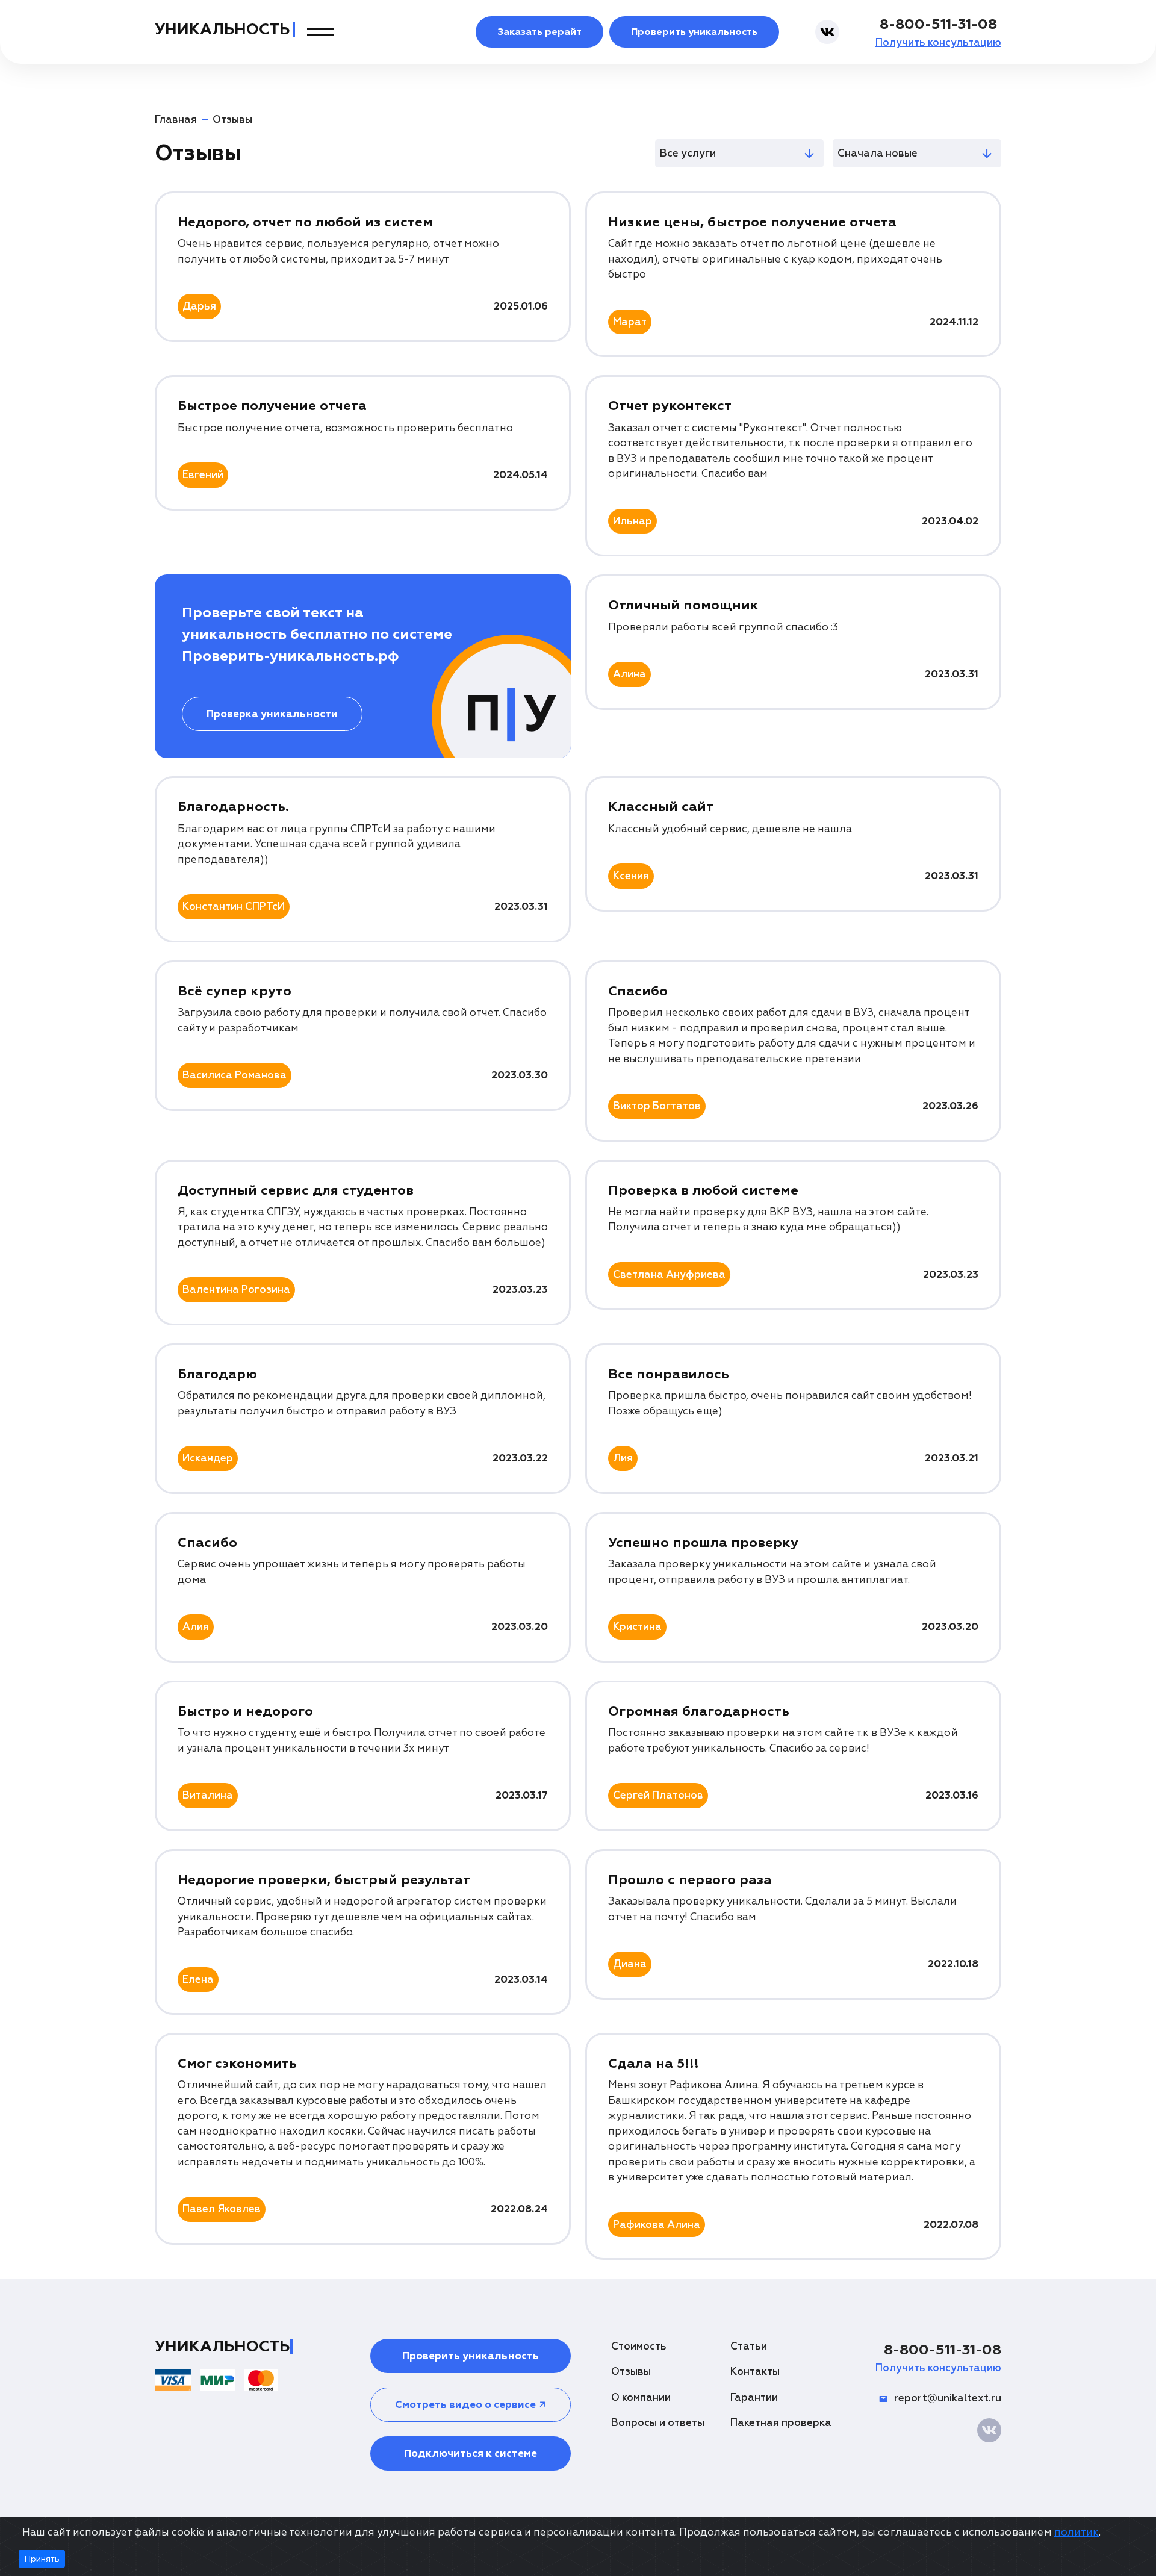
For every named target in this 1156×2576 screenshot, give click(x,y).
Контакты (755, 2372)
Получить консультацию (938, 42)
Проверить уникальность (694, 32)
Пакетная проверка (781, 2423)
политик (1077, 2532)
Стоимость (639, 2346)
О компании (641, 2397)
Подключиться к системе (471, 2453)
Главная (176, 120)
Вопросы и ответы (658, 2423)
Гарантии (754, 2397)
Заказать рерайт (539, 32)
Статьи (749, 2346)
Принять (42, 2559)
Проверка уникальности (272, 714)
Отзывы (631, 2372)
